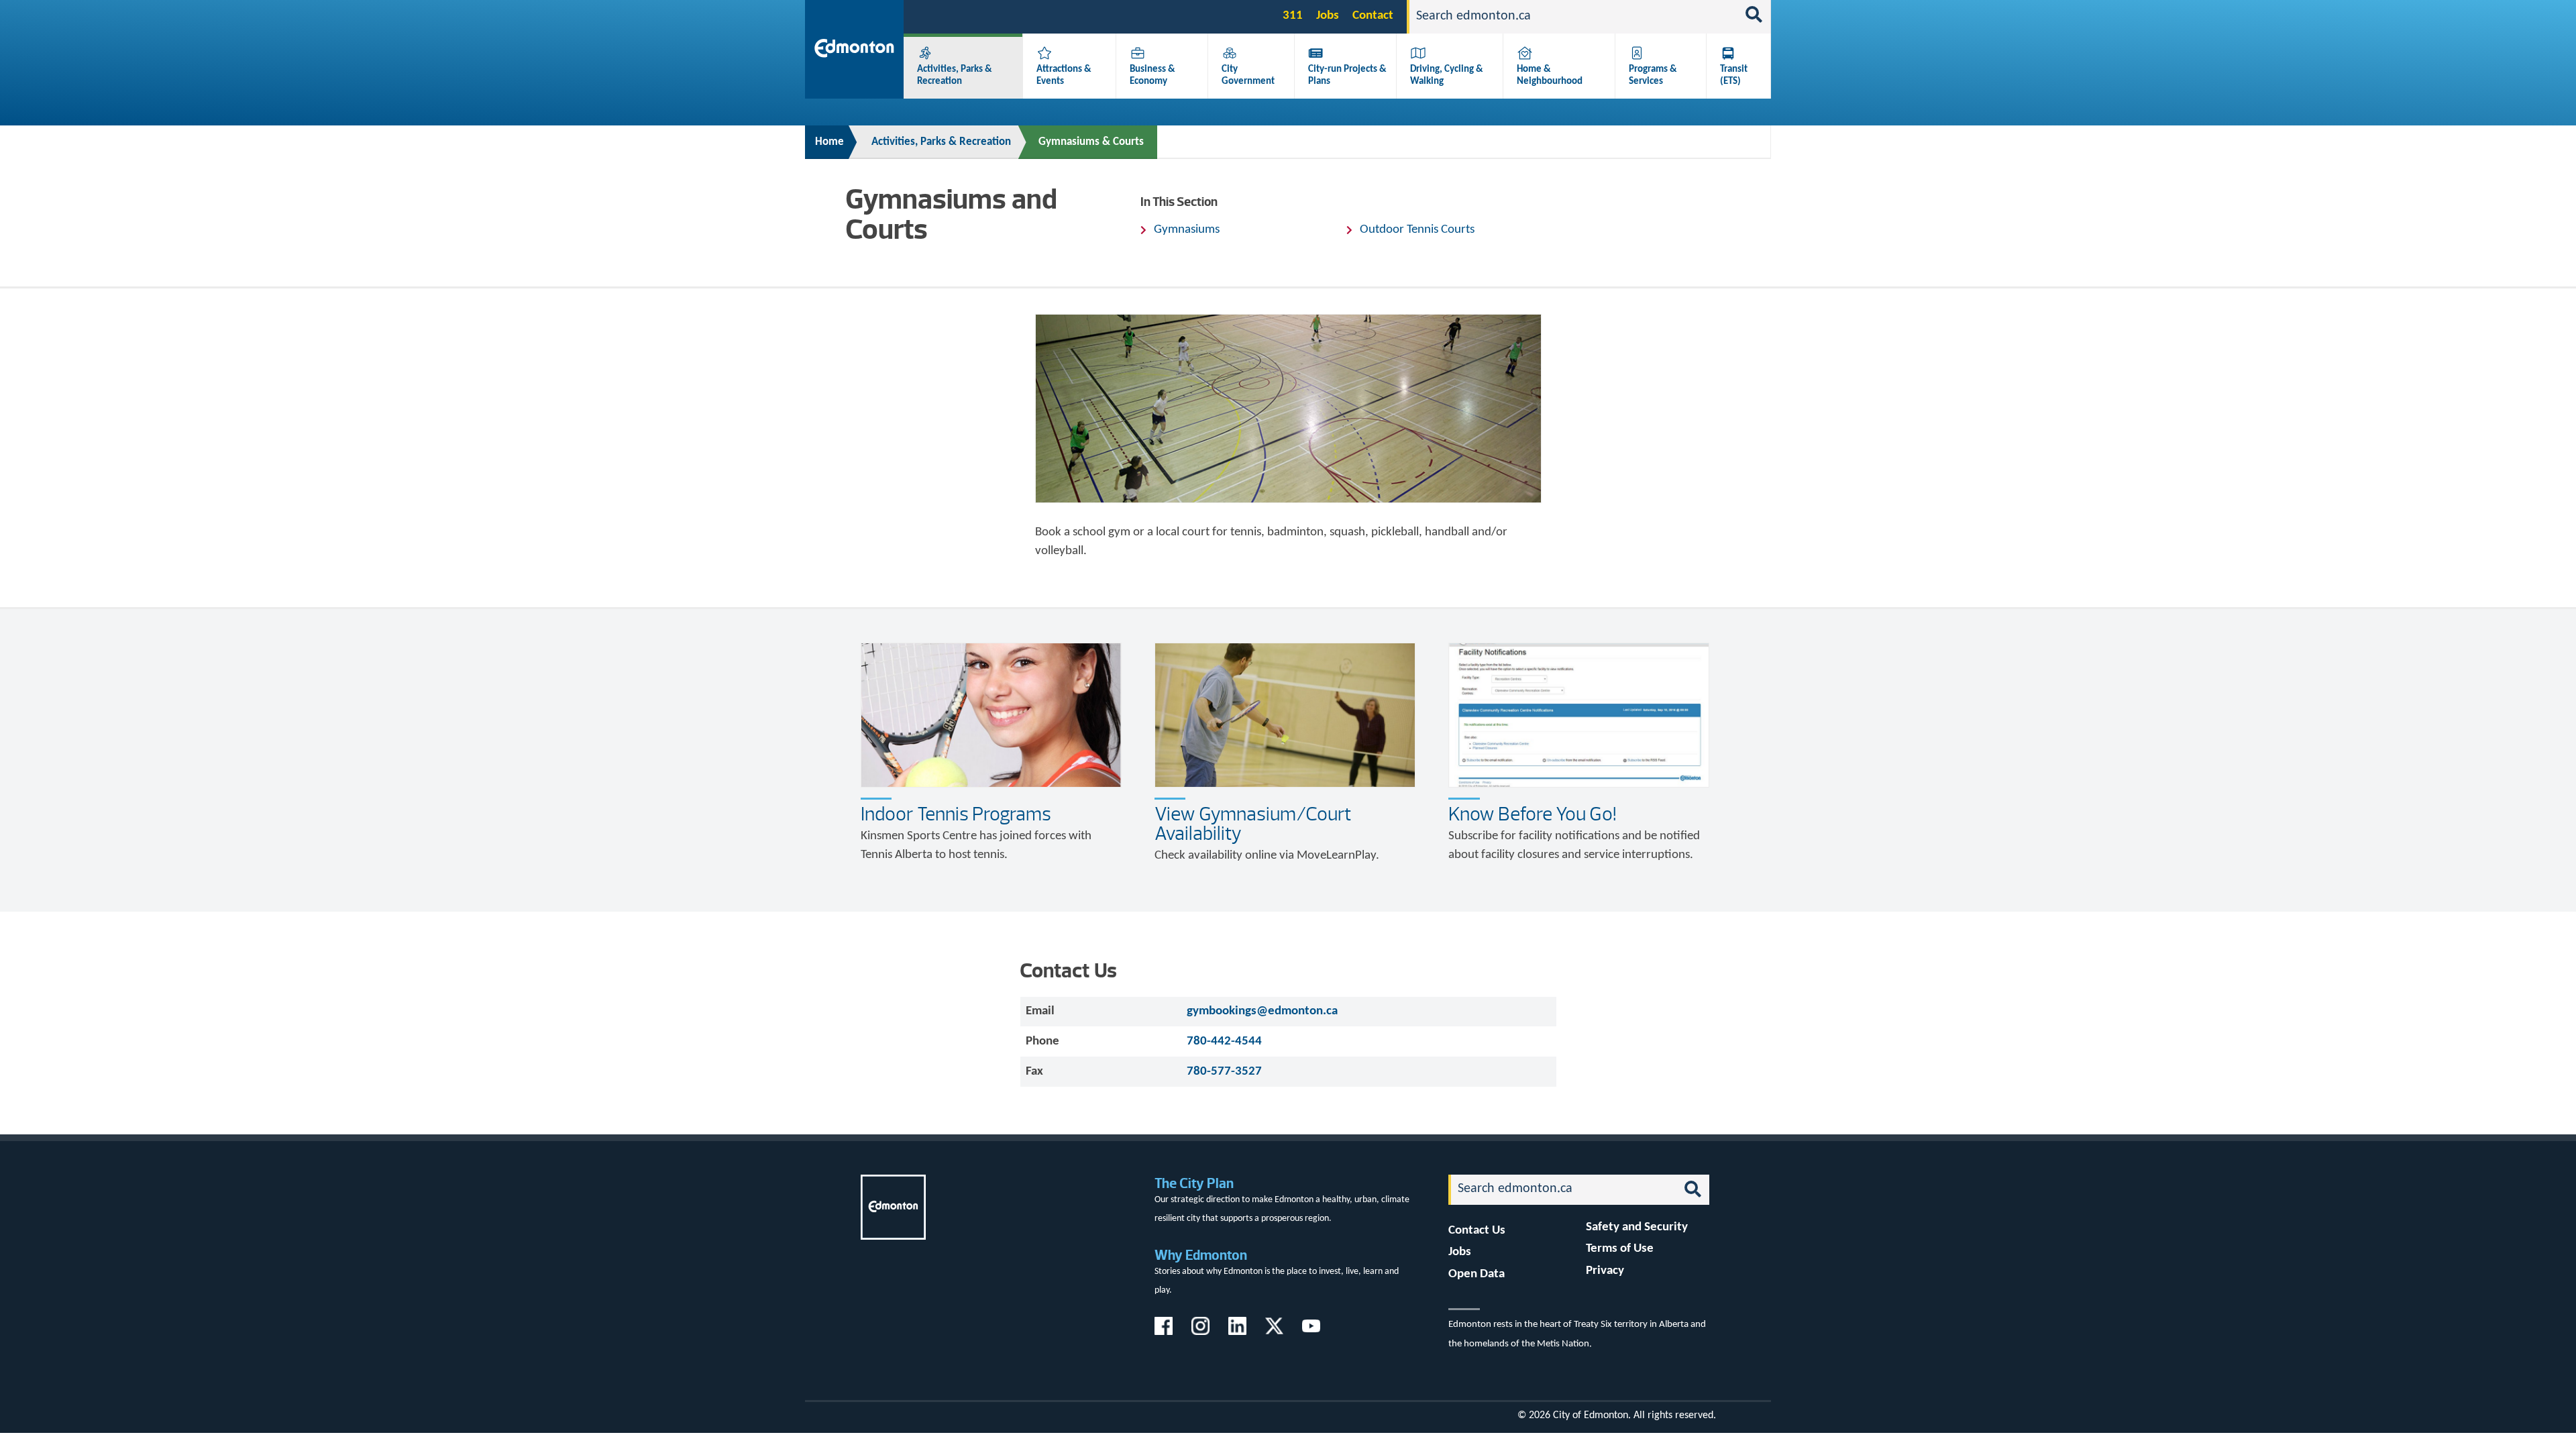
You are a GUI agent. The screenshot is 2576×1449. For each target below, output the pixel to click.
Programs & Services (1653, 75)
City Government (1248, 75)
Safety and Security (1637, 1227)
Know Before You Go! (1533, 814)
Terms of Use (1620, 1249)
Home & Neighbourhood (1550, 75)
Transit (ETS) (1734, 75)
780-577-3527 (1224, 1072)
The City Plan (1194, 1183)
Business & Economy (1152, 75)
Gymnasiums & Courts (1091, 142)
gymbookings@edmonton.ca (1262, 1011)
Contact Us (1477, 1231)
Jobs (1328, 16)
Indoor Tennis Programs (956, 814)
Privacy (1605, 1271)
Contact (1373, 16)
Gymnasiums (1187, 230)
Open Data (1477, 1274)
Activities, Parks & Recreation (955, 75)
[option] (1288, 409)
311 (1293, 16)
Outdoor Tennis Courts (1417, 230)
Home (829, 142)
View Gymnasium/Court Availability (1253, 823)
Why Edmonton (1201, 1255)
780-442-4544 (1224, 1041)
